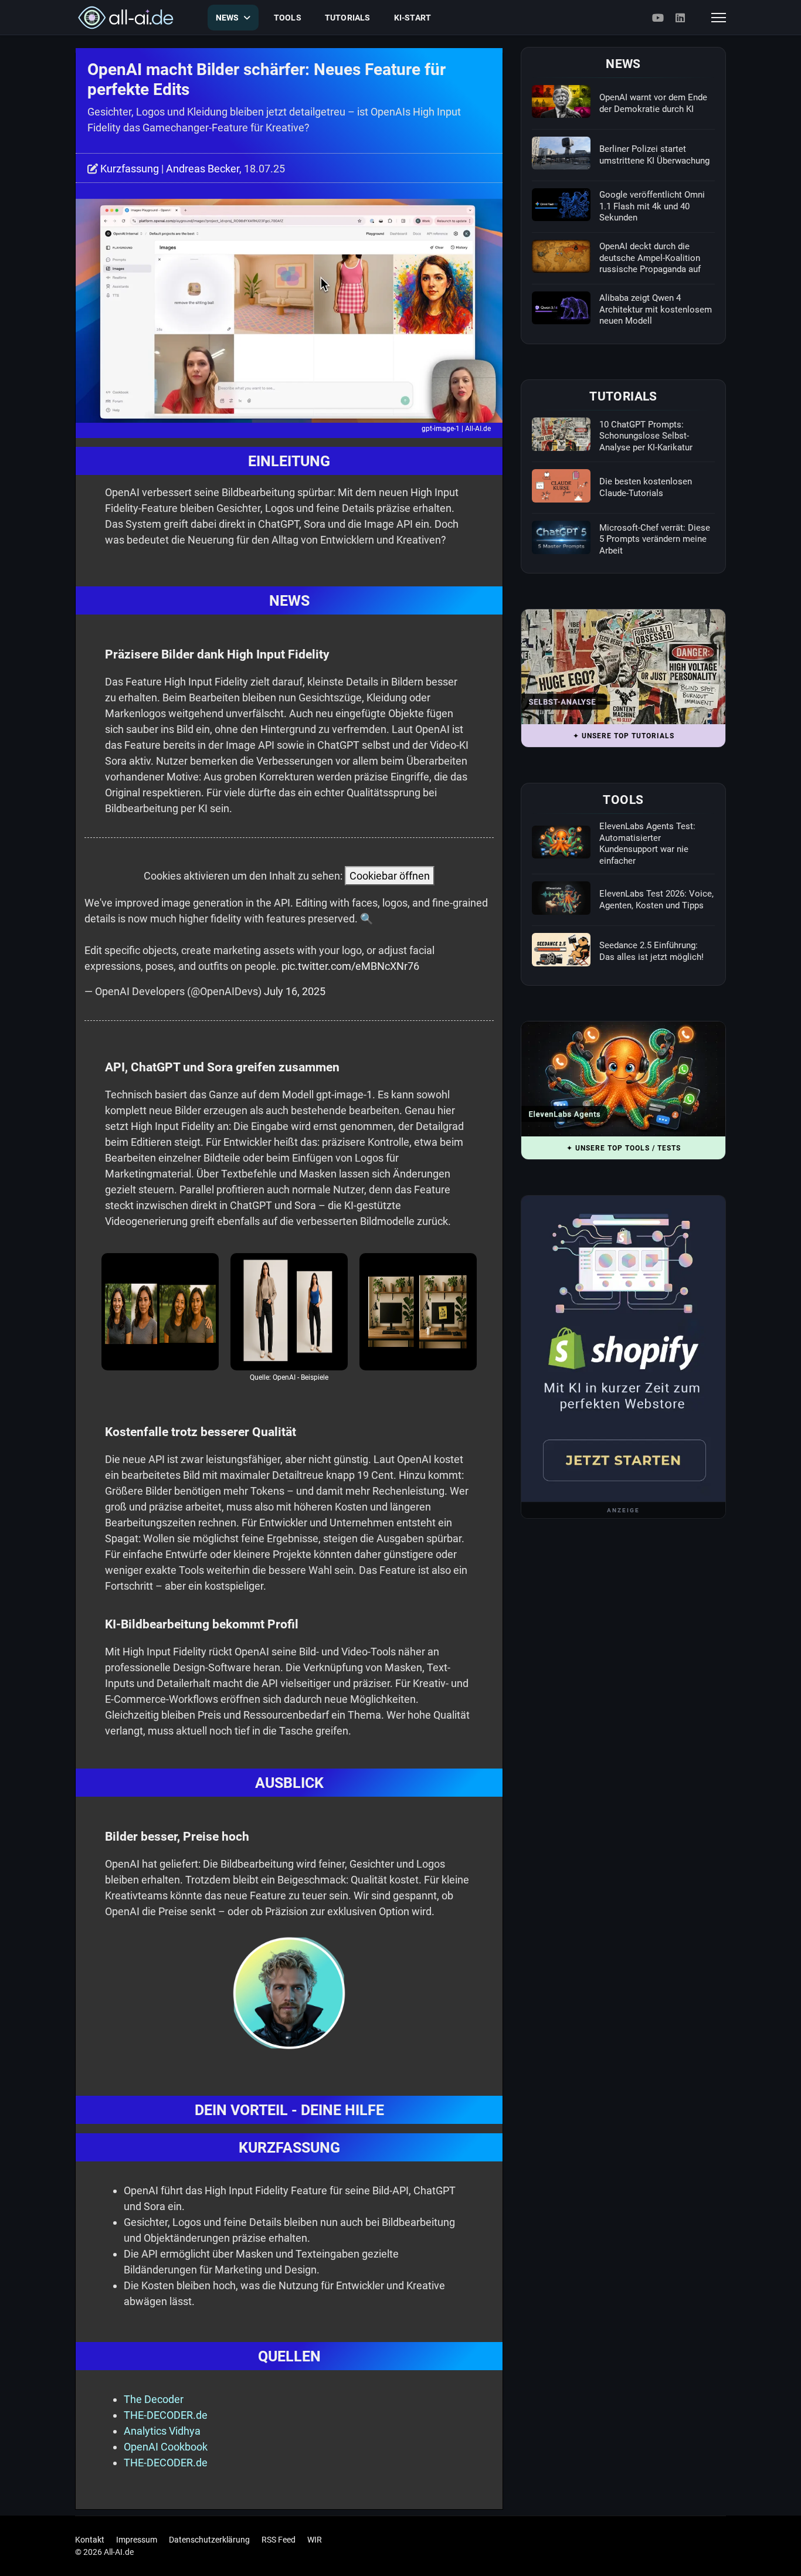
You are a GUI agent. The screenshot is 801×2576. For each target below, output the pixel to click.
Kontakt (90, 2540)
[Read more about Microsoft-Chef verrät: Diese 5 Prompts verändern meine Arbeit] (561, 537)
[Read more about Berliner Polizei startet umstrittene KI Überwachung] (561, 153)
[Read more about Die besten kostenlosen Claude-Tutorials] (561, 486)
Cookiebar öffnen (390, 876)
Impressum (137, 2540)
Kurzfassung (130, 169)
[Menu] (719, 18)
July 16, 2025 (295, 991)
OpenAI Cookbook (166, 2447)
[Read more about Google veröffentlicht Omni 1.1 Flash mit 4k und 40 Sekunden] (561, 205)
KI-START (413, 18)
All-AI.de (478, 429)
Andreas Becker (203, 169)
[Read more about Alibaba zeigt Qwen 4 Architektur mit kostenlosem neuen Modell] (561, 308)
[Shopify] (623, 1349)
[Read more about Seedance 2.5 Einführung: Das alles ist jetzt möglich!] (561, 949)
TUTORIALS (348, 18)
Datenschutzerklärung (209, 2540)
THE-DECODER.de (166, 2415)
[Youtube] (658, 18)
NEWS (228, 18)
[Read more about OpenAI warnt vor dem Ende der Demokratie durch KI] (561, 101)
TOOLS (288, 18)
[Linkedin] (680, 18)
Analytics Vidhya (162, 2431)
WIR (315, 2540)
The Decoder (154, 2399)
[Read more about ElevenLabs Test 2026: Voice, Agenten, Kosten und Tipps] (561, 898)
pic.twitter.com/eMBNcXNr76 (350, 966)
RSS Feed (279, 2540)
